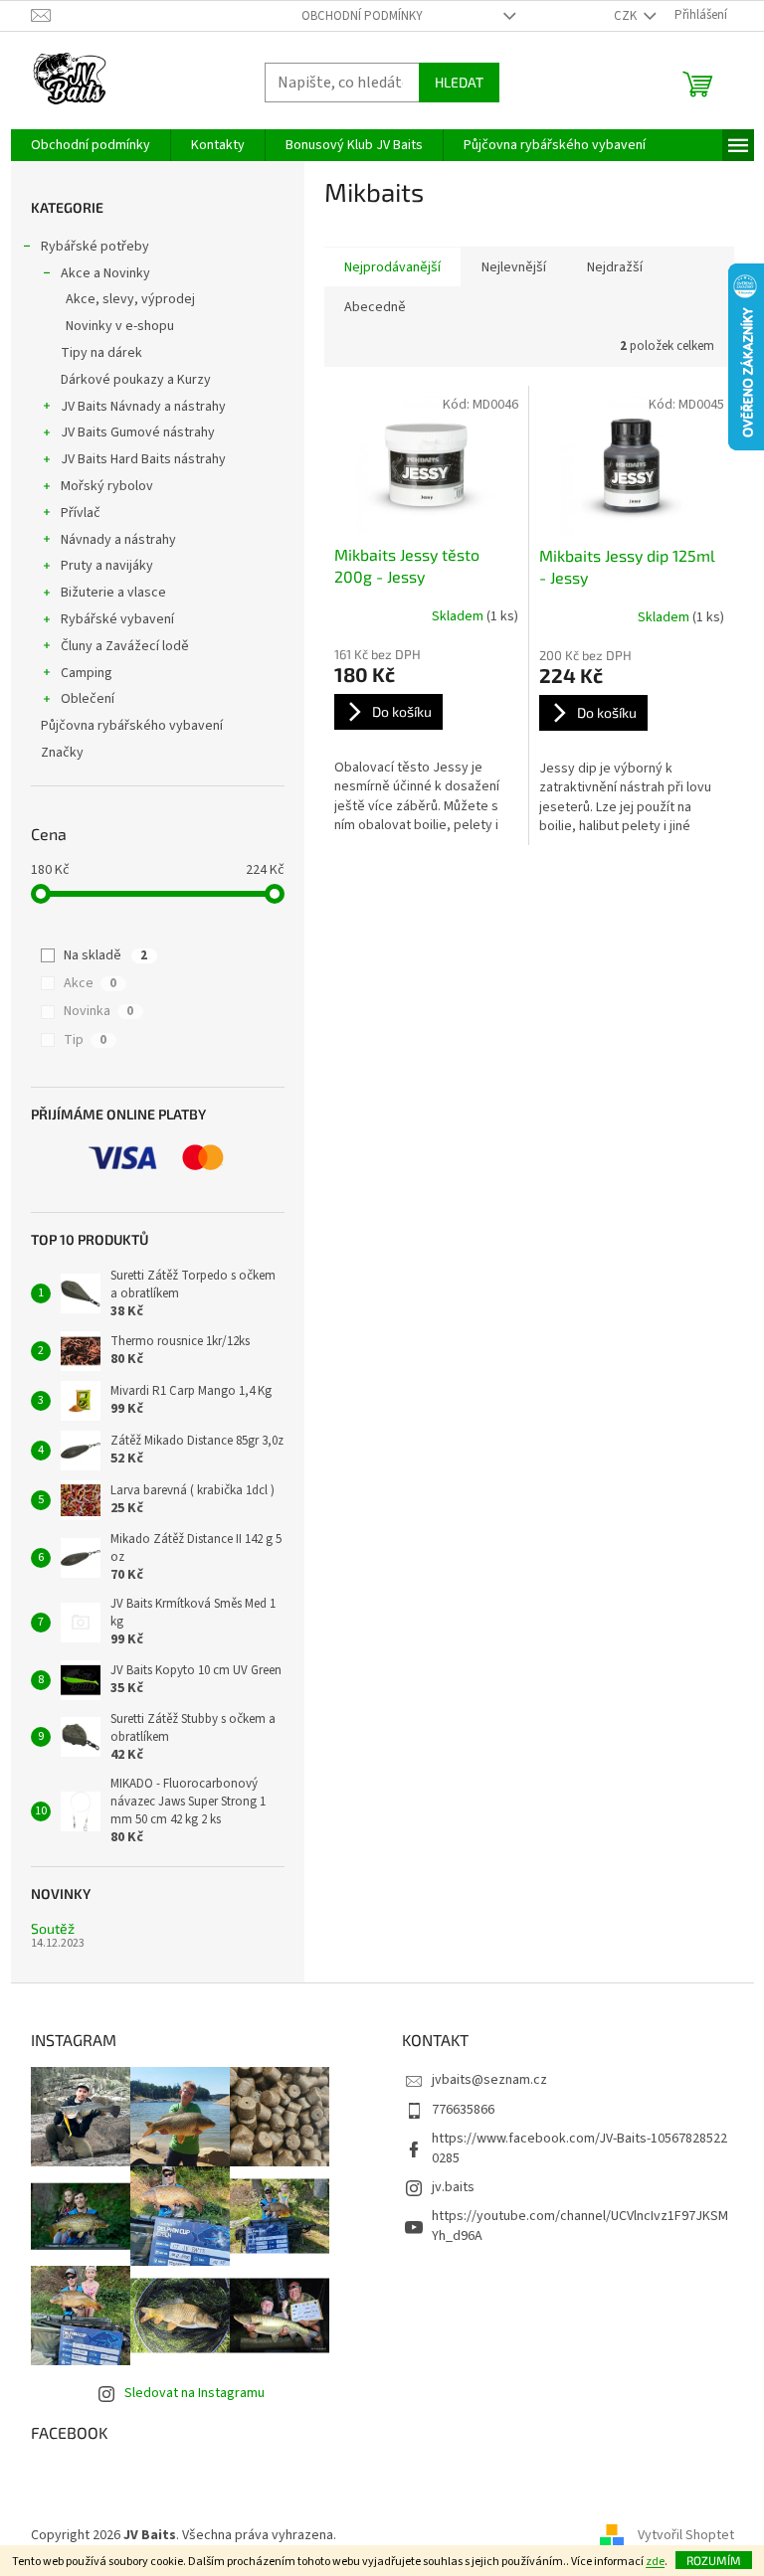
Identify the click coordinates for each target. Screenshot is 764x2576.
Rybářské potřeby (95, 247)
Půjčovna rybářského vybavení (132, 726)
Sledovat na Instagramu (194, 2393)
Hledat (459, 82)
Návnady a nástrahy (118, 540)
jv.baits (453, 2187)
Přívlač (81, 513)
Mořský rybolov (107, 486)
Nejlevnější (514, 267)
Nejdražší (615, 267)
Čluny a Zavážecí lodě (125, 646)
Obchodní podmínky (362, 16)
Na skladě (105, 955)
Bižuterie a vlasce (113, 593)
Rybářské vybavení (117, 619)
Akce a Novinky (105, 273)
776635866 (463, 2110)
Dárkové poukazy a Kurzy (136, 380)
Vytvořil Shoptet (686, 2535)
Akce (90, 983)
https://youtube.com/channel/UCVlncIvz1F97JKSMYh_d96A (580, 2226)
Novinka (98, 1011)
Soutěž (53, 1928)
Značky (62, 753)
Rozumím (714, 2560)
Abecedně (375, 307)
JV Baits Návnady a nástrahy (143, 407)
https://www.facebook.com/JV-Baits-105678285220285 (579, 2148)
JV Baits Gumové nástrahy (138, 432)
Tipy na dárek (101, 353)
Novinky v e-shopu (120, 326)
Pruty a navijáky (107, 566)
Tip (85, 1040)
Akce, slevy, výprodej (130, 299)
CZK (627, 16)
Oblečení (88, 699)
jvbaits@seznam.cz (489, 2080)
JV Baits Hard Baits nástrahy (143, 459)
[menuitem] (91, 145)
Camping (87, 673)
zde (655, 2562)
